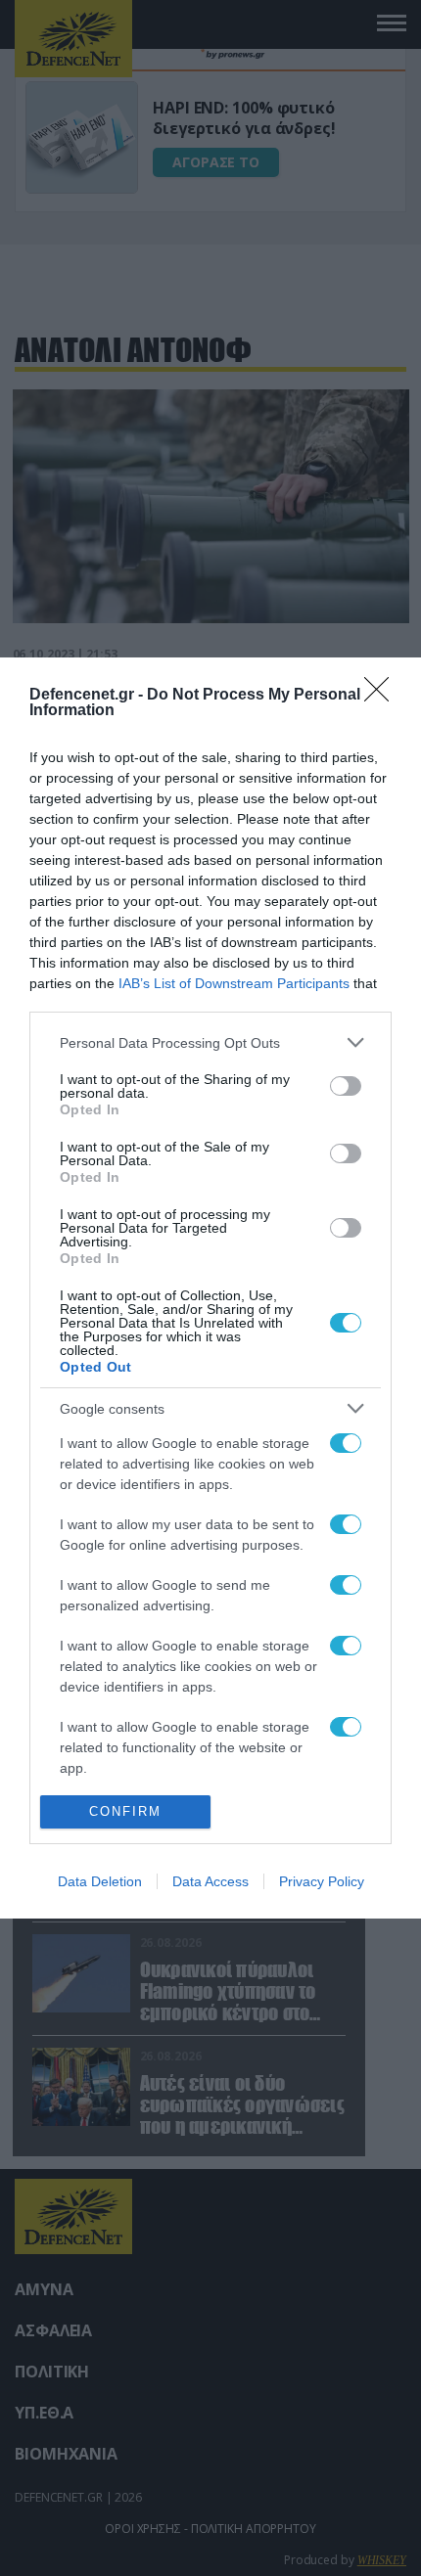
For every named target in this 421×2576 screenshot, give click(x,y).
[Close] (383, 696)
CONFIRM (125, 1811)
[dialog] (210, 1288)
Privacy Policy (322, 1881)
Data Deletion (100, 1881)
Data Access (210, 1881)
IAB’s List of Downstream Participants (234, 983)
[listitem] (210, 1042)
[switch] (346, 1086)
